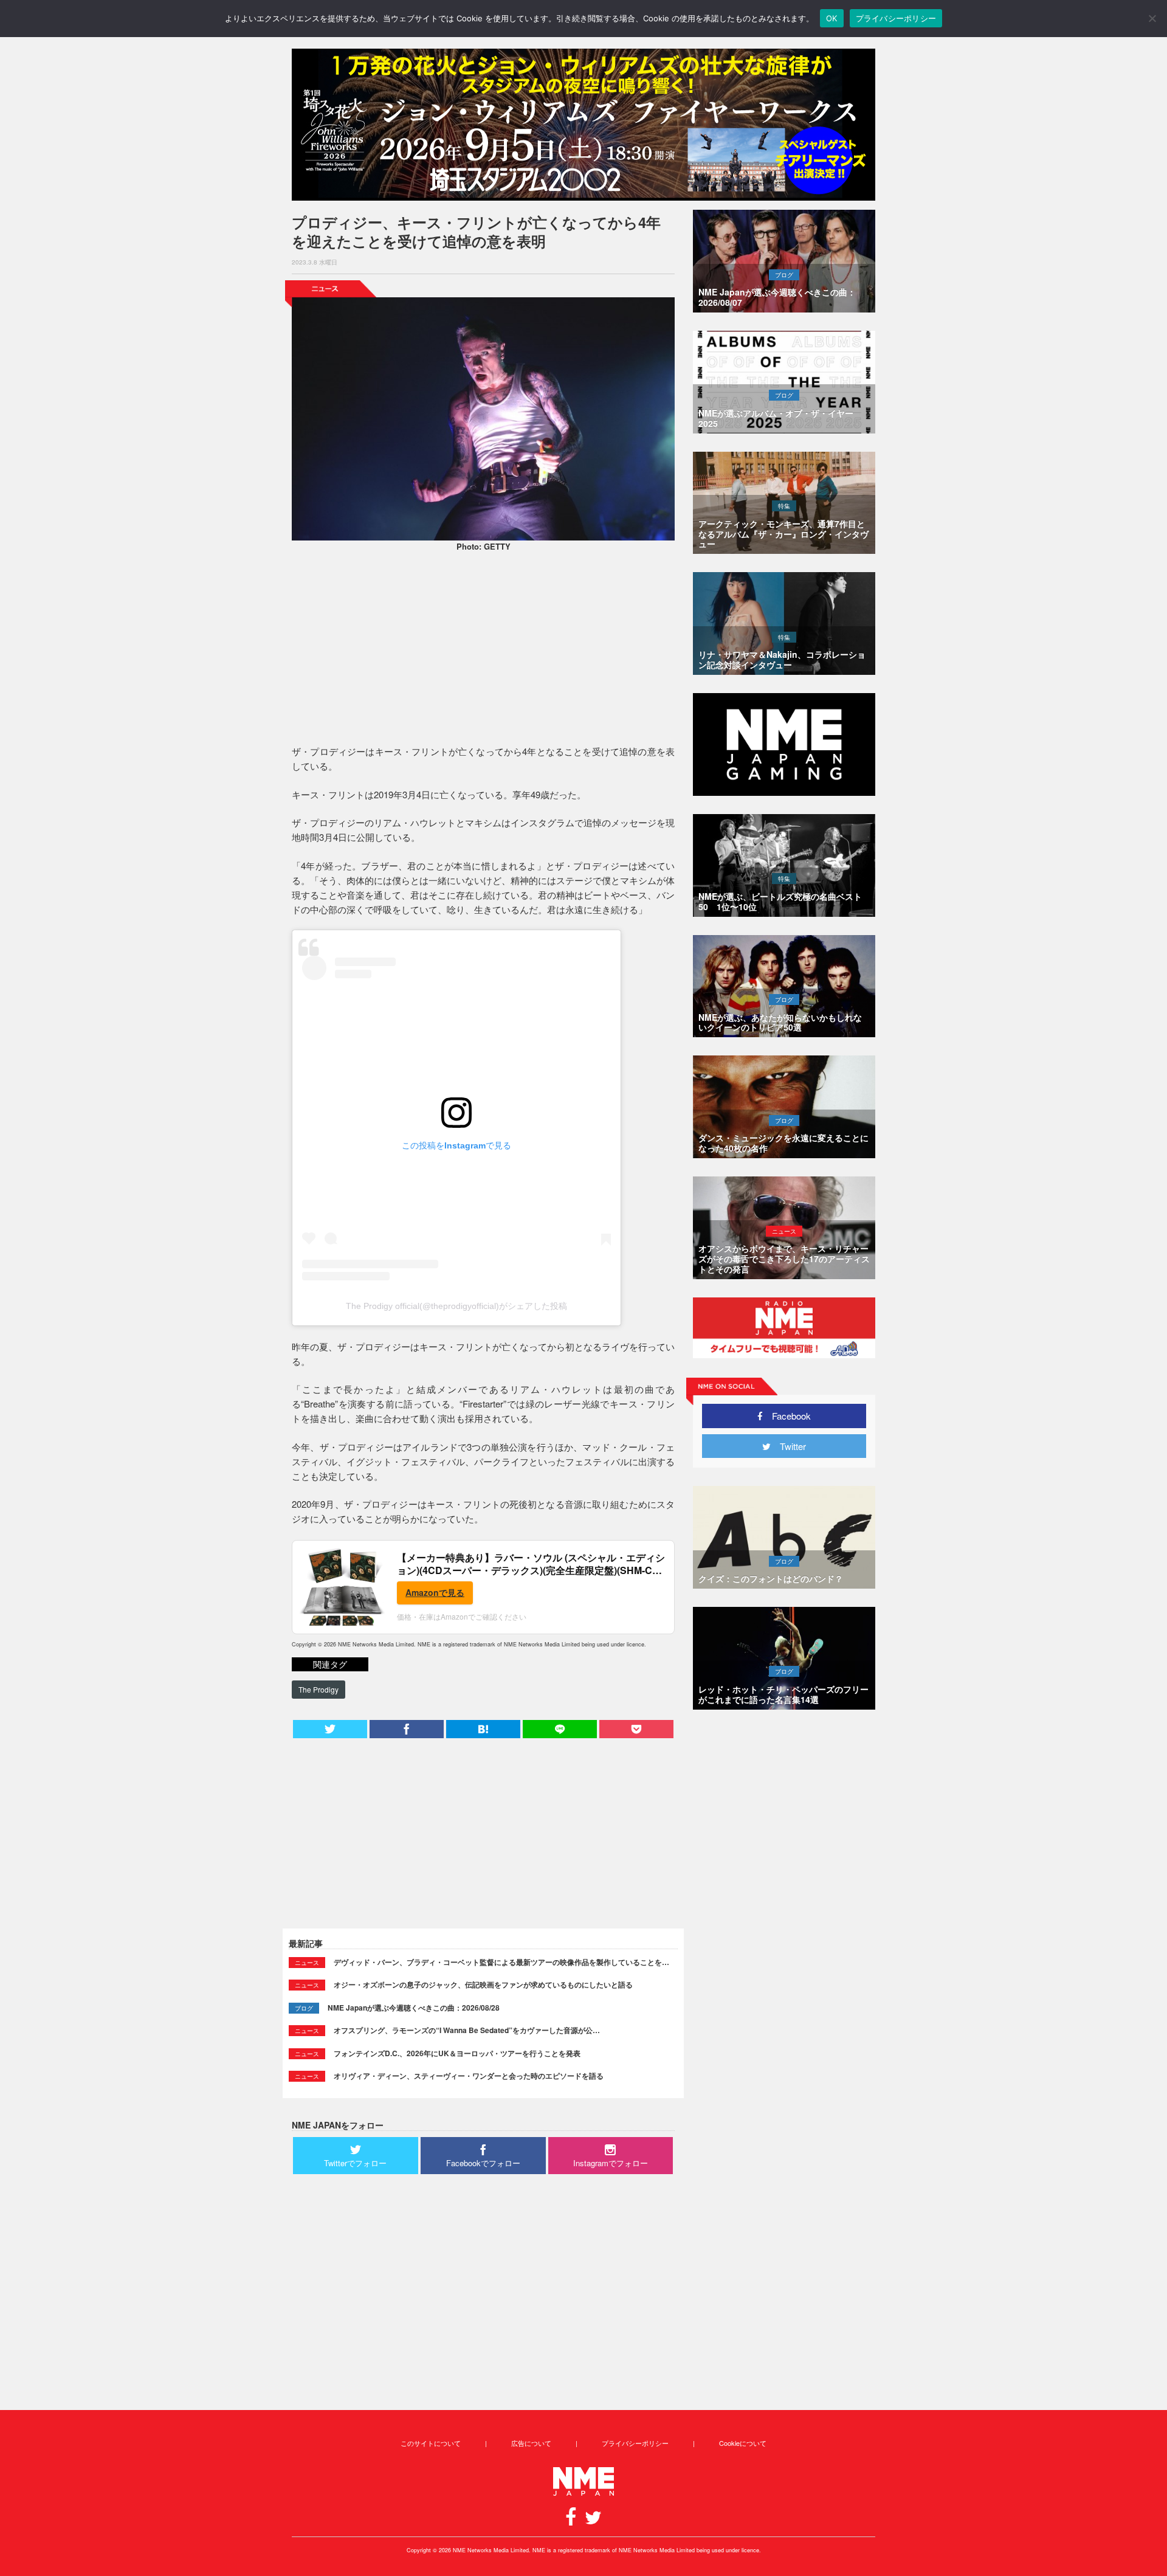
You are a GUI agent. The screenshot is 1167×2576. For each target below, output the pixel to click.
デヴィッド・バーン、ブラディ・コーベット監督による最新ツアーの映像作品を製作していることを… (501, 1962)
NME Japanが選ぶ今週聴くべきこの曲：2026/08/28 (414, 2008)
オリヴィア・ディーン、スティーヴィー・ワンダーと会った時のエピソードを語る (469, 2076)
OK (832, 18)
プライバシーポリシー (635, 2443)
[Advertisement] (483, 650)
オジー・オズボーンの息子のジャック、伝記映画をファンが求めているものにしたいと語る (483, 1984)
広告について (531, 2443)
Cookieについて (743, 2443)
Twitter (788, 1446)
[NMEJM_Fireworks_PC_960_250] (583, 125)
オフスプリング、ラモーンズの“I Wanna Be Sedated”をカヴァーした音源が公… (467, 2030)
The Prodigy (318, 1689)
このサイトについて (431, 2443)
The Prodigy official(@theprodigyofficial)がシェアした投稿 (456, 1306)
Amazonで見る (435, 1592)
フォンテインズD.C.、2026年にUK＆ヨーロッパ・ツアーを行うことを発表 (457, 2053)
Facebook (787, 1416)
